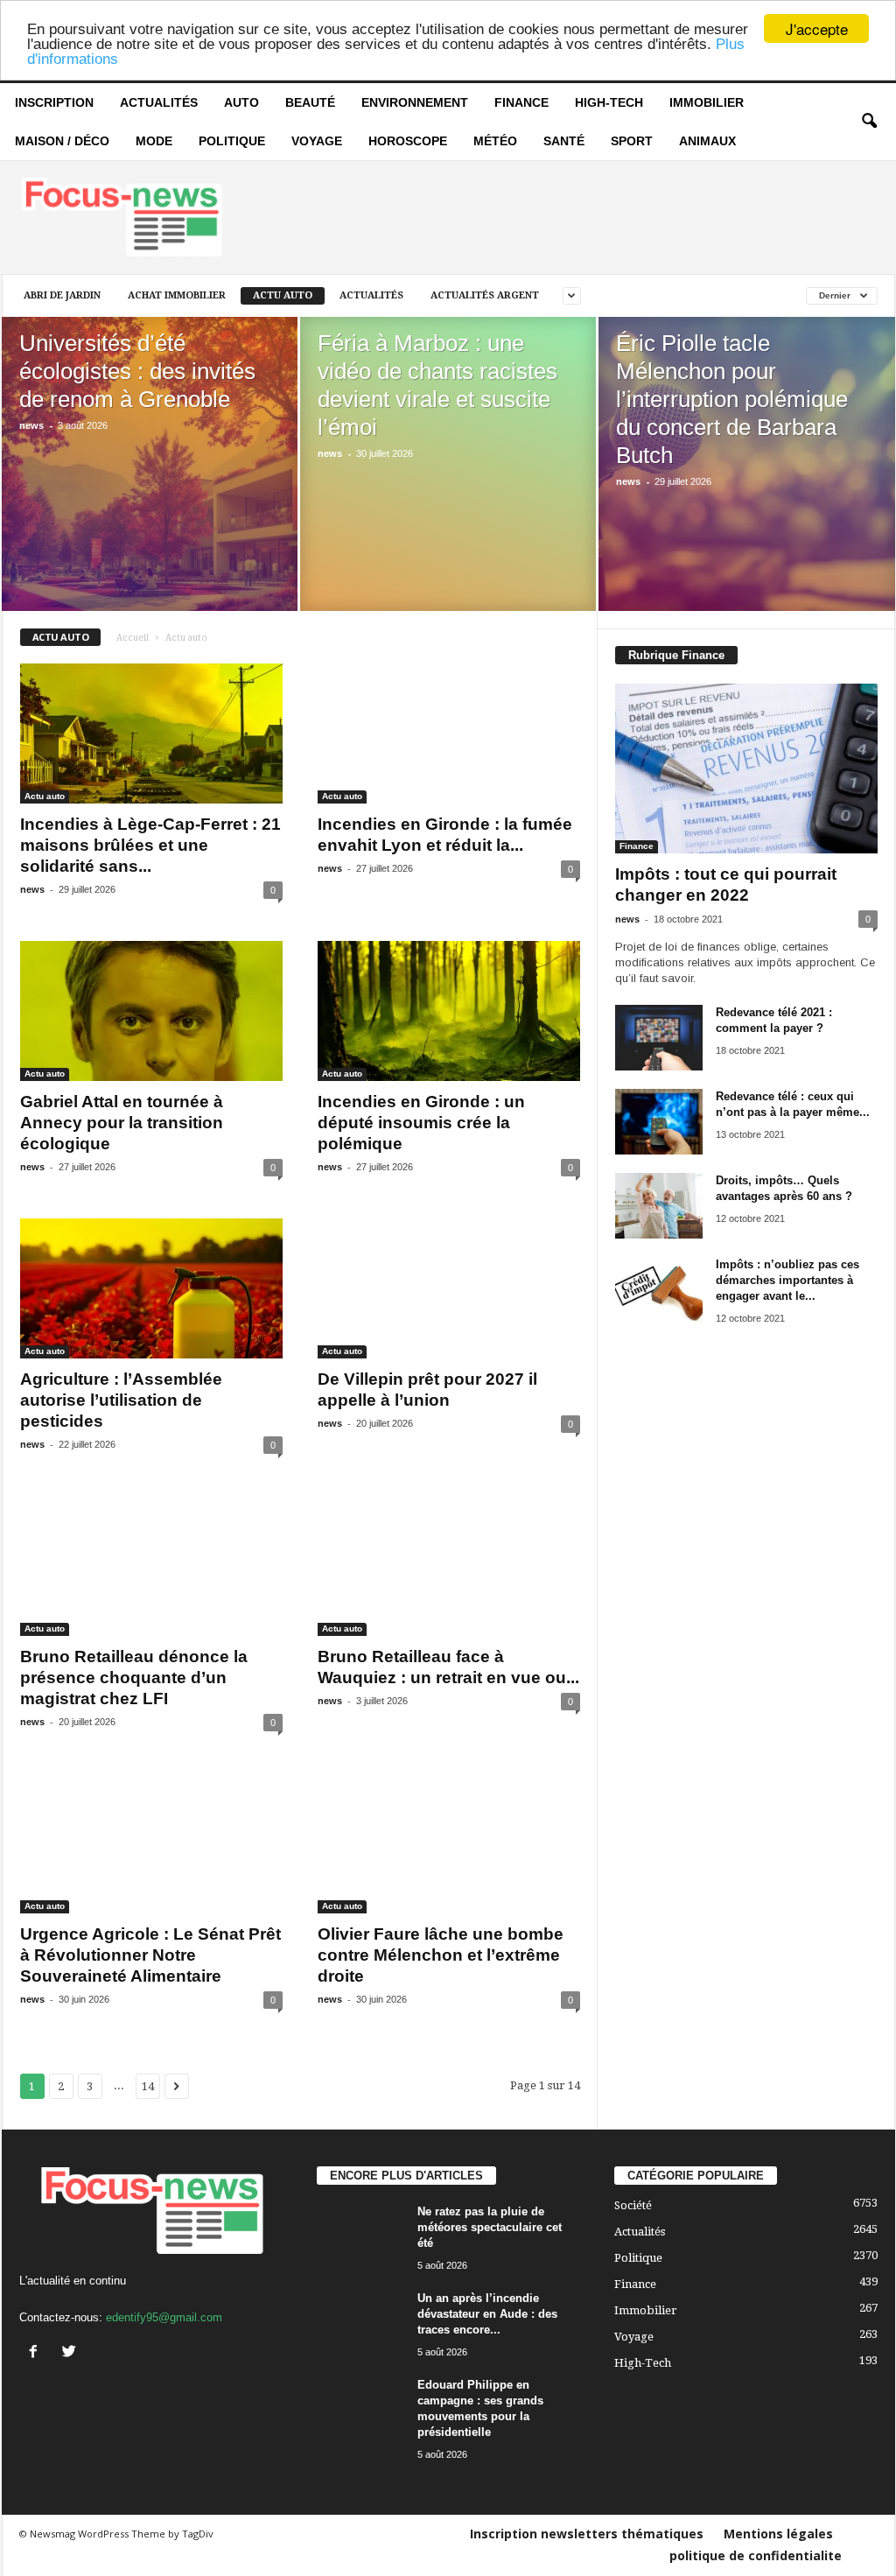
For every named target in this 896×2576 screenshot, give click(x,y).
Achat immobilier (177, 295)
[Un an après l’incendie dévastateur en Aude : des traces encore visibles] (360, 2323)
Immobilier (707, 102)
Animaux (707, 141)
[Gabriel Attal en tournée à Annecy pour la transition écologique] (151, 1011)
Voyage (317, 141)
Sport (632, 141)
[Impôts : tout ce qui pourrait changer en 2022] (746, 769)
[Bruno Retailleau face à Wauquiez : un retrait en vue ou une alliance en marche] (449, 1566)
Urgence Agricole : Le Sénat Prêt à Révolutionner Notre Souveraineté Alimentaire (150, 1955)
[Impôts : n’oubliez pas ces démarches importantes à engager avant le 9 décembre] (659, 1290)
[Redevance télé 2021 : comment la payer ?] (659, 1038)
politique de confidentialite (756, 2555)
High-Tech (609, 102)
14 (148, 2086)
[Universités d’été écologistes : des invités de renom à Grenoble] (150, 490)
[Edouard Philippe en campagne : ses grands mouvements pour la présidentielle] (360, 2410)
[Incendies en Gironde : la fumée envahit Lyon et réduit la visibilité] (449, 733)
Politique (232, 141)
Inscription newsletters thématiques (587, 2534)
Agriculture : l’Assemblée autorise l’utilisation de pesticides (121, 1400)
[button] (869, 122)
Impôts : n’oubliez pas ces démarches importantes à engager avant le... (787, 1280)
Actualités (159, 102)
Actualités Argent (485, 295)
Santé (564, 141)
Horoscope (408, 141)
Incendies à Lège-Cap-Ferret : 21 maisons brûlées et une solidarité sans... (150, 845)
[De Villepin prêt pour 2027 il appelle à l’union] (449, 1288)
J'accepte (817, 28)
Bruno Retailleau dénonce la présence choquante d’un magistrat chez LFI (134, 1678)
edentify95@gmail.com (164, 2317)
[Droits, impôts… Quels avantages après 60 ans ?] (659, 1206)
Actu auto (283, 295)
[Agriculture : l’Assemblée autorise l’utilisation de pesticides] (151, 1288)
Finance (521, 102)
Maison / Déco (62, 141)
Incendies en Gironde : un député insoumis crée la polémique (421, 1123)
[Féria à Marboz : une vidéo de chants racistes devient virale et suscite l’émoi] (448, 490)
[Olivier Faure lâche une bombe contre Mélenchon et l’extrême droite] (449, 1843)
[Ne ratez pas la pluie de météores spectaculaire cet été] (360, 2237)
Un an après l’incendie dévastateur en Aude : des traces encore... (487, 2314)
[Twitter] (71, 2353)
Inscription (54, 102)
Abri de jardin (62, 295)
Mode (154, 141)
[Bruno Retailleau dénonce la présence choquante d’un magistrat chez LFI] (151, 1566)
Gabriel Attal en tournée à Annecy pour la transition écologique (122, 1123)
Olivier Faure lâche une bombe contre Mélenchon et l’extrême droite (441, 1955)
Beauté (310, 102)
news (31, 425)
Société (633, 2205)
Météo (495, 141)
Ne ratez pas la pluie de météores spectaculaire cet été (490, 2227)
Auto (241, 102)
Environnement (415, 102)
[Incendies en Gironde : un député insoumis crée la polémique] (449, 1011)
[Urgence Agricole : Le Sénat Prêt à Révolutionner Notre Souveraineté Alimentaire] (151, 1843)
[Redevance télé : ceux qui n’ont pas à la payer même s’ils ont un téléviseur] (659, 1122)
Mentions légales (778, 2534)
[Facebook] (37, 2353)
